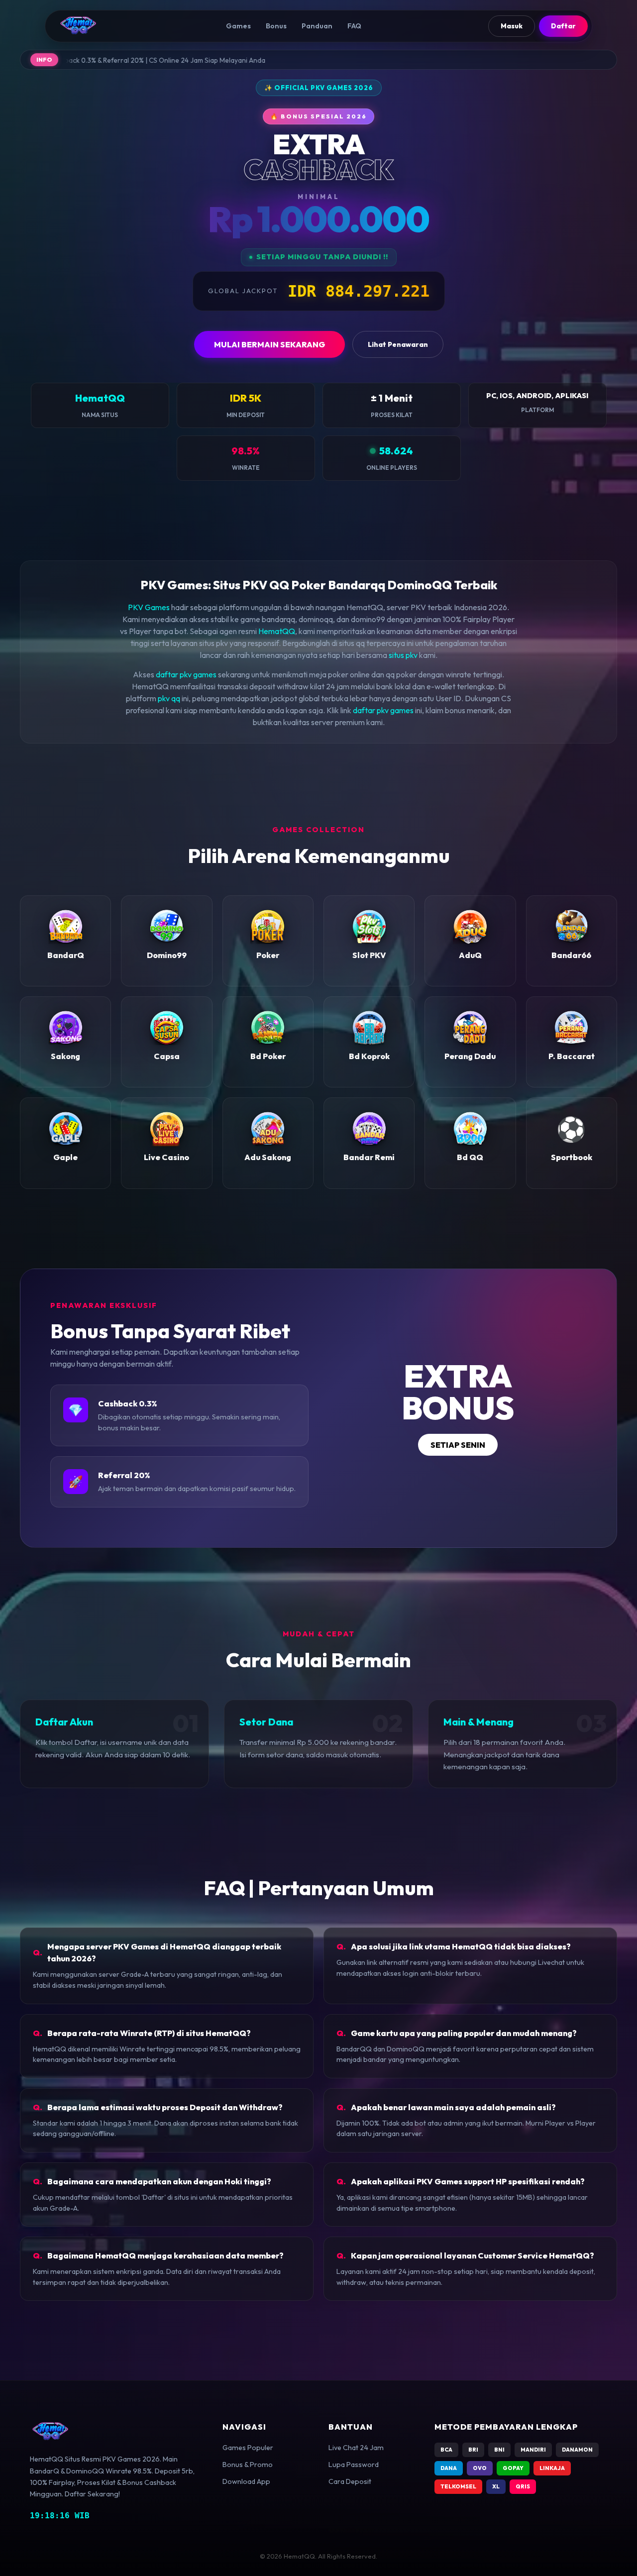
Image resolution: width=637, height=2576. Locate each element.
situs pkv (403, 655)
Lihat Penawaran (398, 344)
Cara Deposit (350, 2481)
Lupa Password (354, 2465)
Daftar (563, 26)
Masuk (512, 26)
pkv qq (169, 698)
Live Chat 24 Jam (356, 2448)
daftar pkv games (186, 674)
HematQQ (277, 631)
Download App (246, 2481)
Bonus (276, 26)
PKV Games (149, 607)
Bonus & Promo (248, 2465)
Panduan (317, 26)
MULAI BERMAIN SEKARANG (269, 344)
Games (238, 26)
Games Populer (248, 2448)
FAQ (354, 26)
